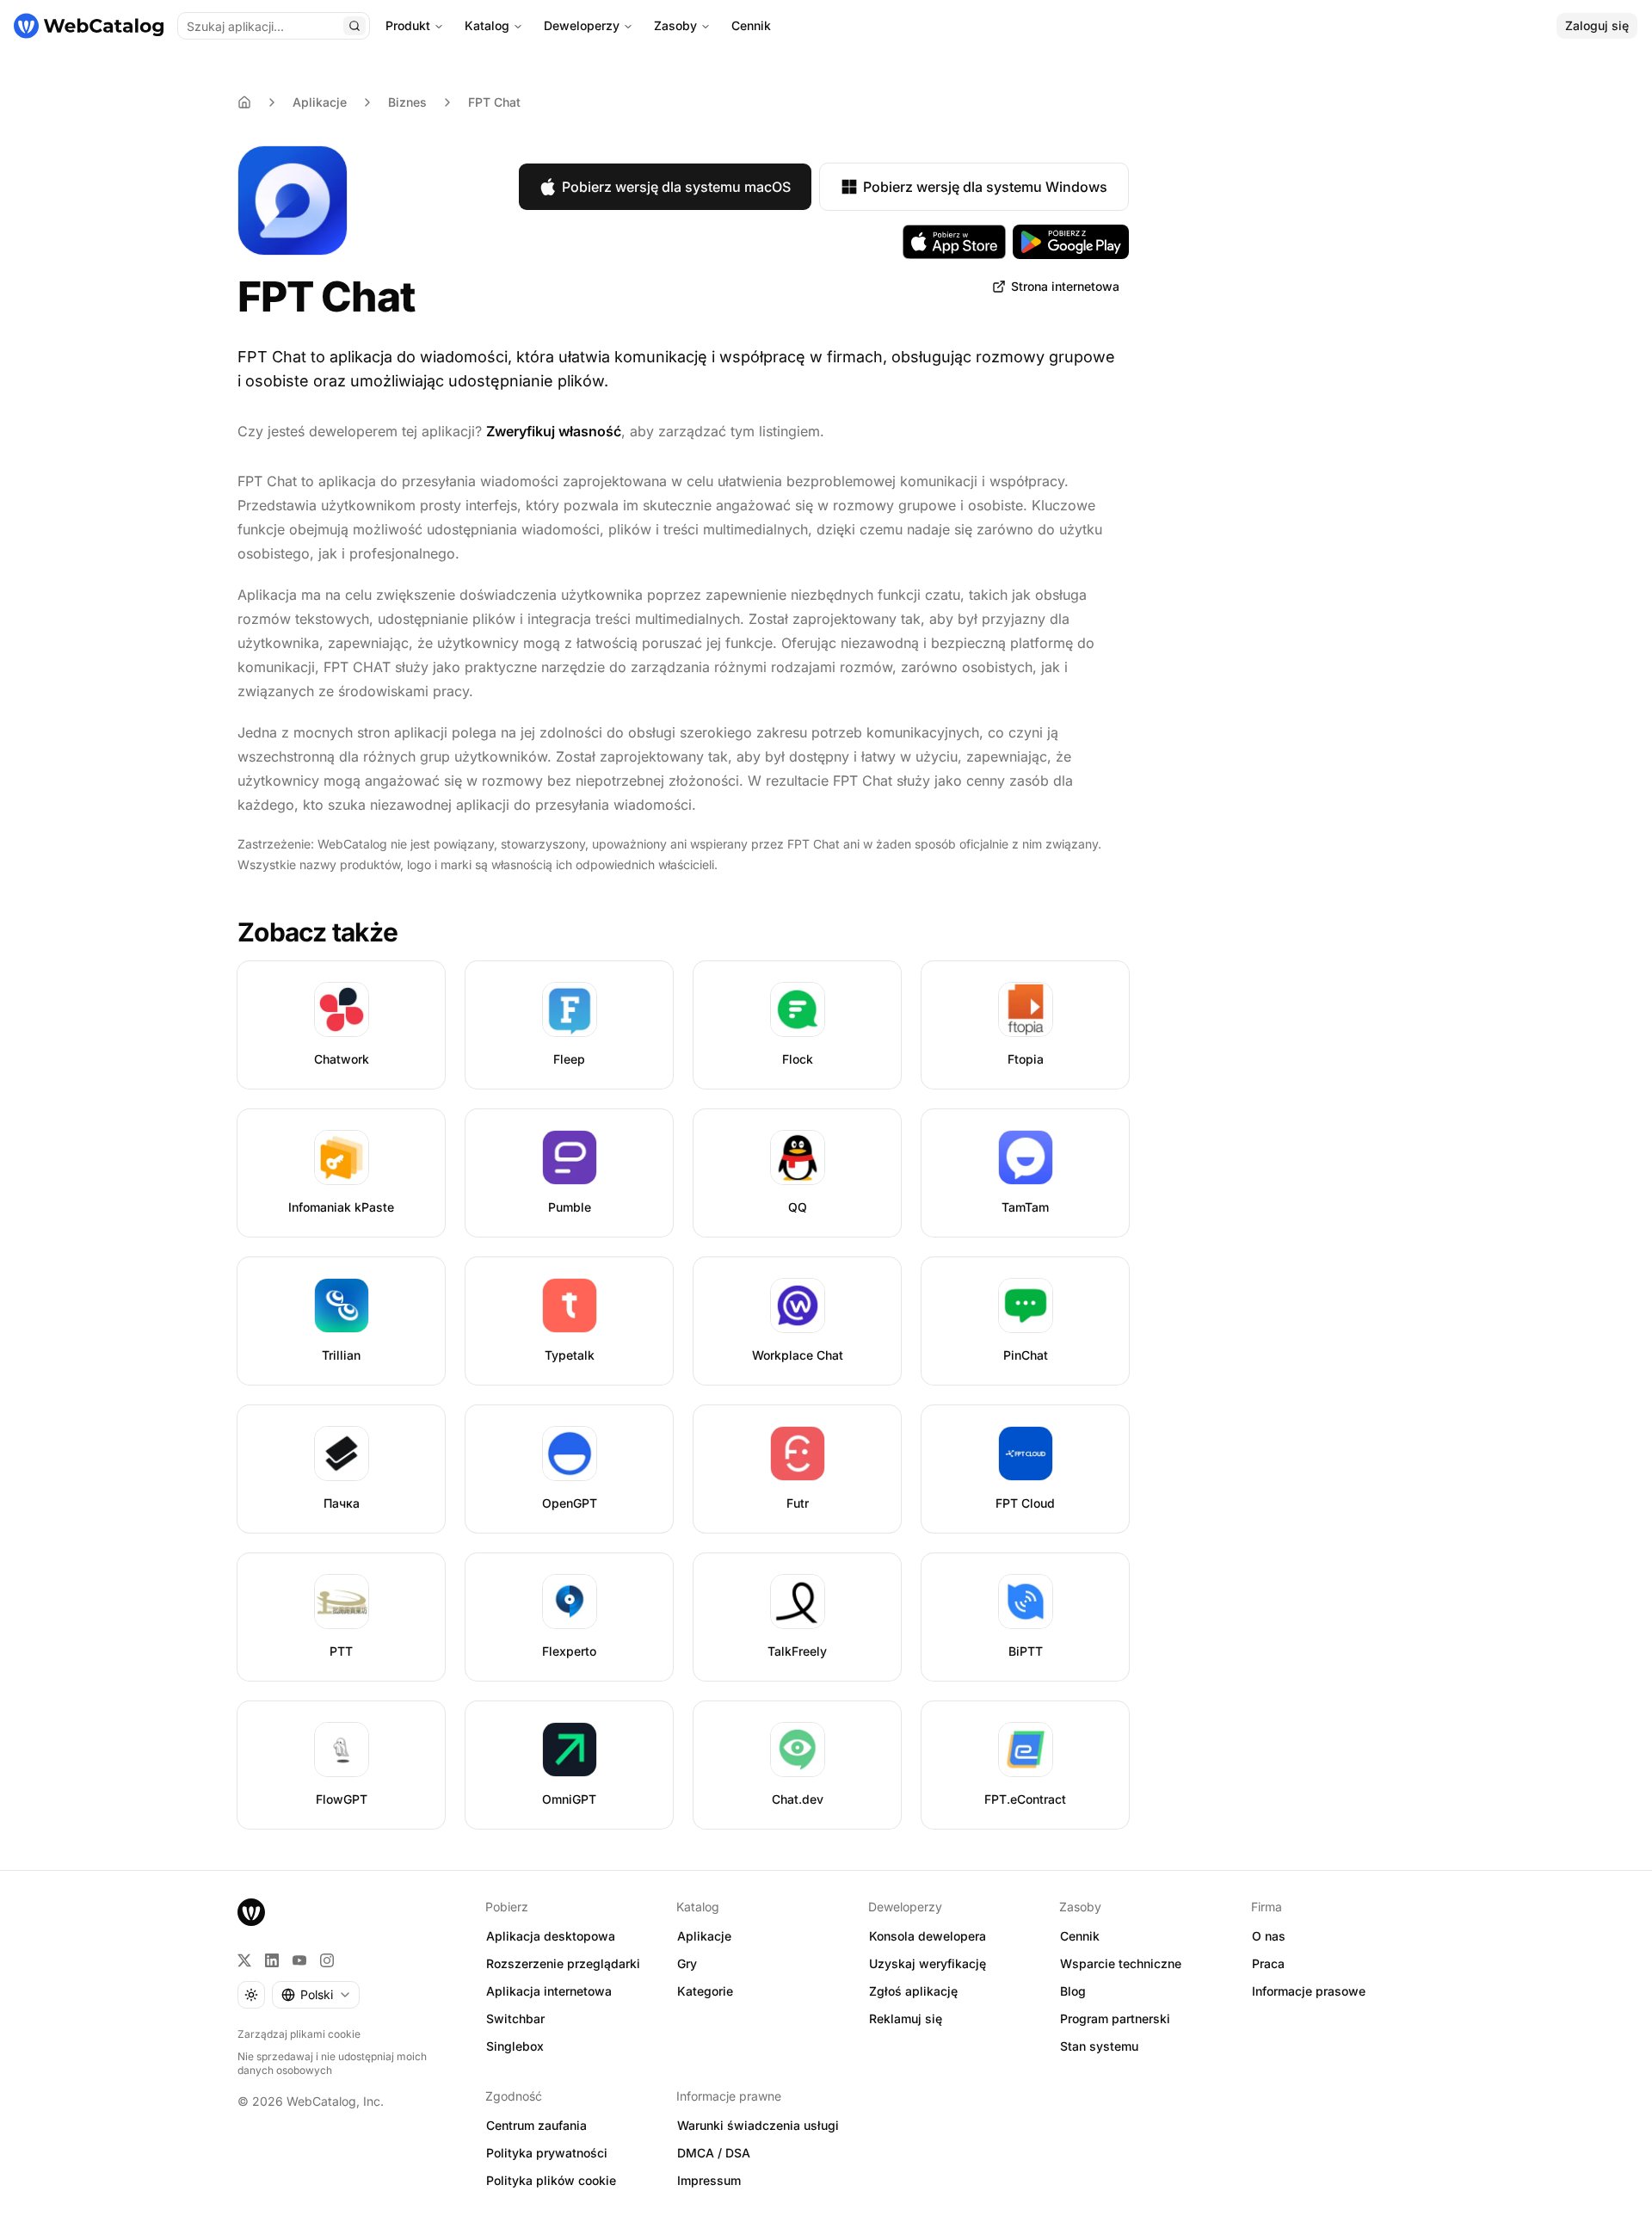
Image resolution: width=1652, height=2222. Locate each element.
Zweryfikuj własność (554, 431)
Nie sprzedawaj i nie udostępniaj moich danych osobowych (332, 2063)
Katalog (487, 25)
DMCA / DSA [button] (714, 2153)
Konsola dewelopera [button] (928, 1936)
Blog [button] (1073, 1991)
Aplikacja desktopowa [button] (551, 1936)
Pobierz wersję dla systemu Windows (985, 187)
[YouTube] (299, 1960)
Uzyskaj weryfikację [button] (928, 1963)
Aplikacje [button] (704, 1936)
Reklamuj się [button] (906, 2018)
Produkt (408, 25)
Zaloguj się (1597, 25)
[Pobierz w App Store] (954, 242)
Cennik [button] (1080, 1936)
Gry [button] (687, 1963)
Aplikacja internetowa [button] (549, 1991)
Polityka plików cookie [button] (551, 2180)
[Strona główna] (89, 26)
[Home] (244, 102)
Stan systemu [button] (1099, 2046)
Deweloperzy (582, 25)
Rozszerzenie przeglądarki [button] (563, 1963)
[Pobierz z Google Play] (1071, 242)
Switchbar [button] (515, 2018)
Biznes (407, 102)
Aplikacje (320, 102)
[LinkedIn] (272, 1960)
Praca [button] (1268, 1963)
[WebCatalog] (251, 1912)
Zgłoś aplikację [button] (913, 1991)
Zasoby (675, 25)
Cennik (751, 25)
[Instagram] (327, 1960)
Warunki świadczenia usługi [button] (758, 2125)
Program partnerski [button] (1115, 2018)
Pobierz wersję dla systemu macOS (676, 187)
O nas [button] (1269, 1936)
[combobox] (316, 1995)
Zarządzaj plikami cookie (299, 2034)
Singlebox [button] (515, 2046)
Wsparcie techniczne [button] (1121, 1963)
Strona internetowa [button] (1065, 286)
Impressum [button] (709, 2180)
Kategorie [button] (705, 1991)
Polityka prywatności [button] (547, 2153)
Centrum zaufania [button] (536, 2125)
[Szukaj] (354, 26)
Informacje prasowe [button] (1309, 1991)
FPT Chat (494, 102)
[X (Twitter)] (244, 1960)
